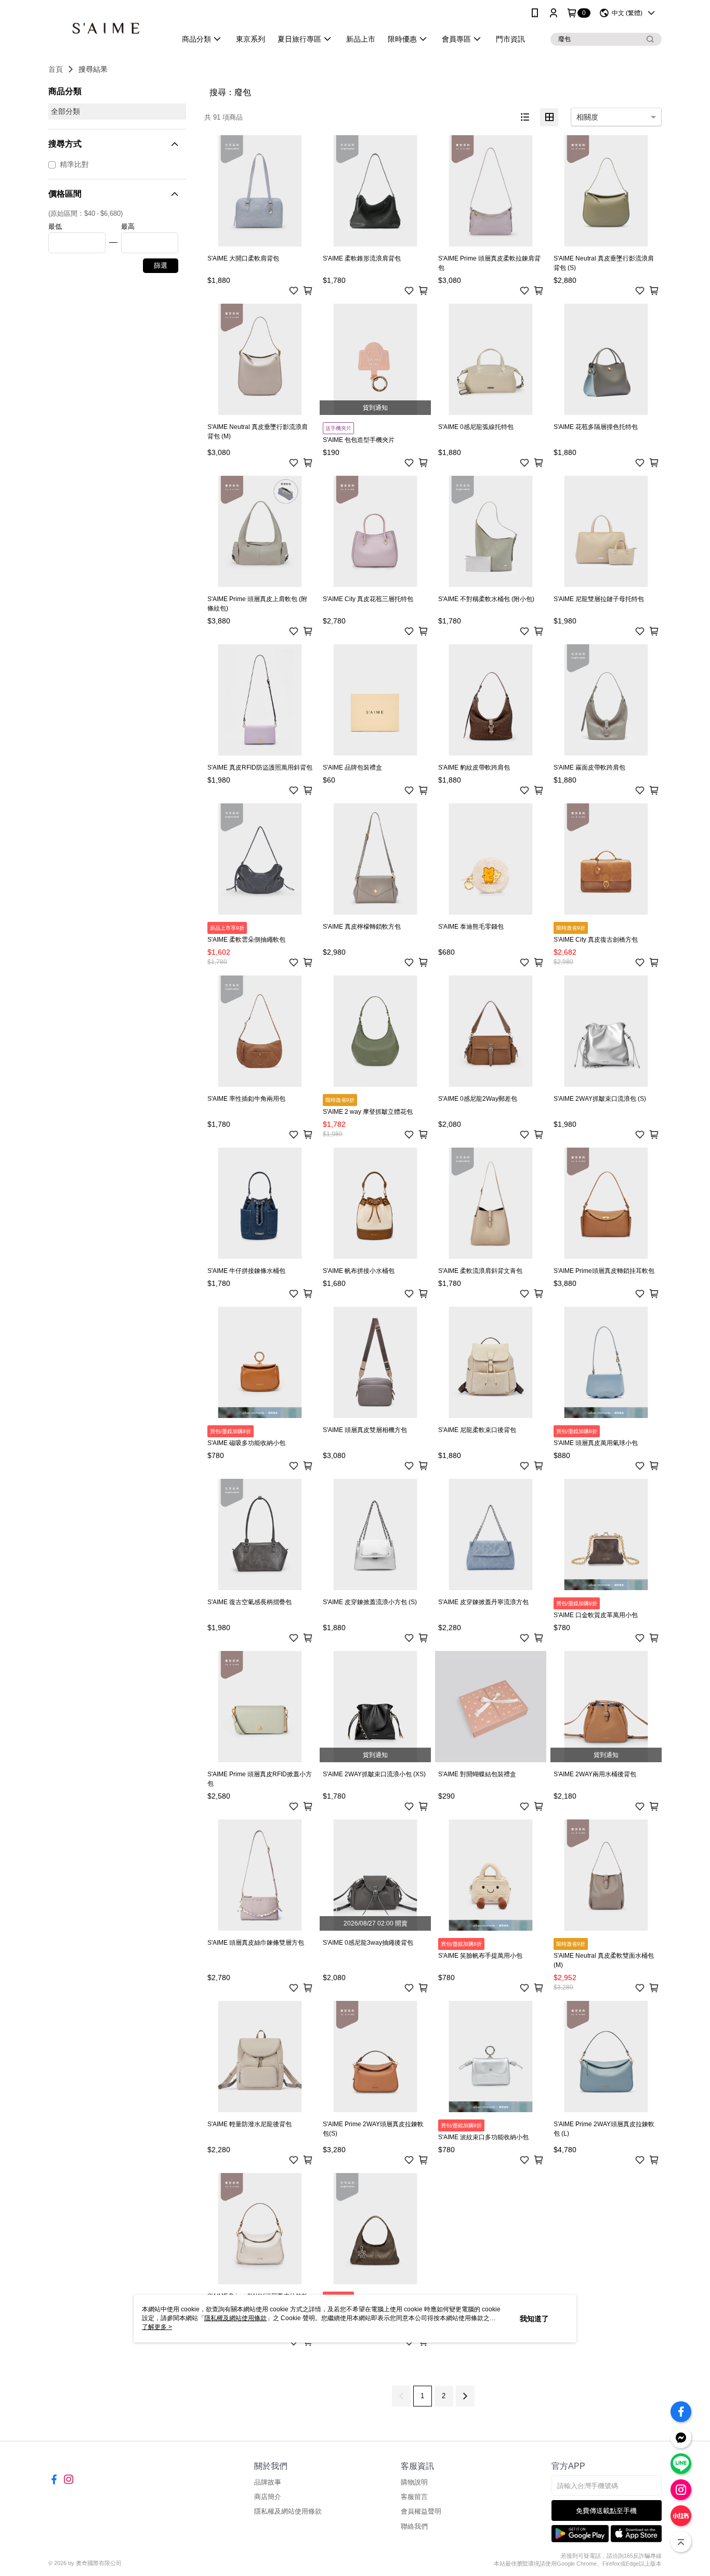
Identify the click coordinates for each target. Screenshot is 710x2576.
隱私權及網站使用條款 (288, 2511)
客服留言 (414, 2497)
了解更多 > (157, 2327)
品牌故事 (268, 2482)
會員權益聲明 (421, 2511)
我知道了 (534, 2319)
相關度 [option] (587, 117)
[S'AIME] (106, 27)
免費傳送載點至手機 (606, 2511)
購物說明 (414, 2482)
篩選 (161, 265)
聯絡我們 (414, 2526)
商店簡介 (268, 2497)
